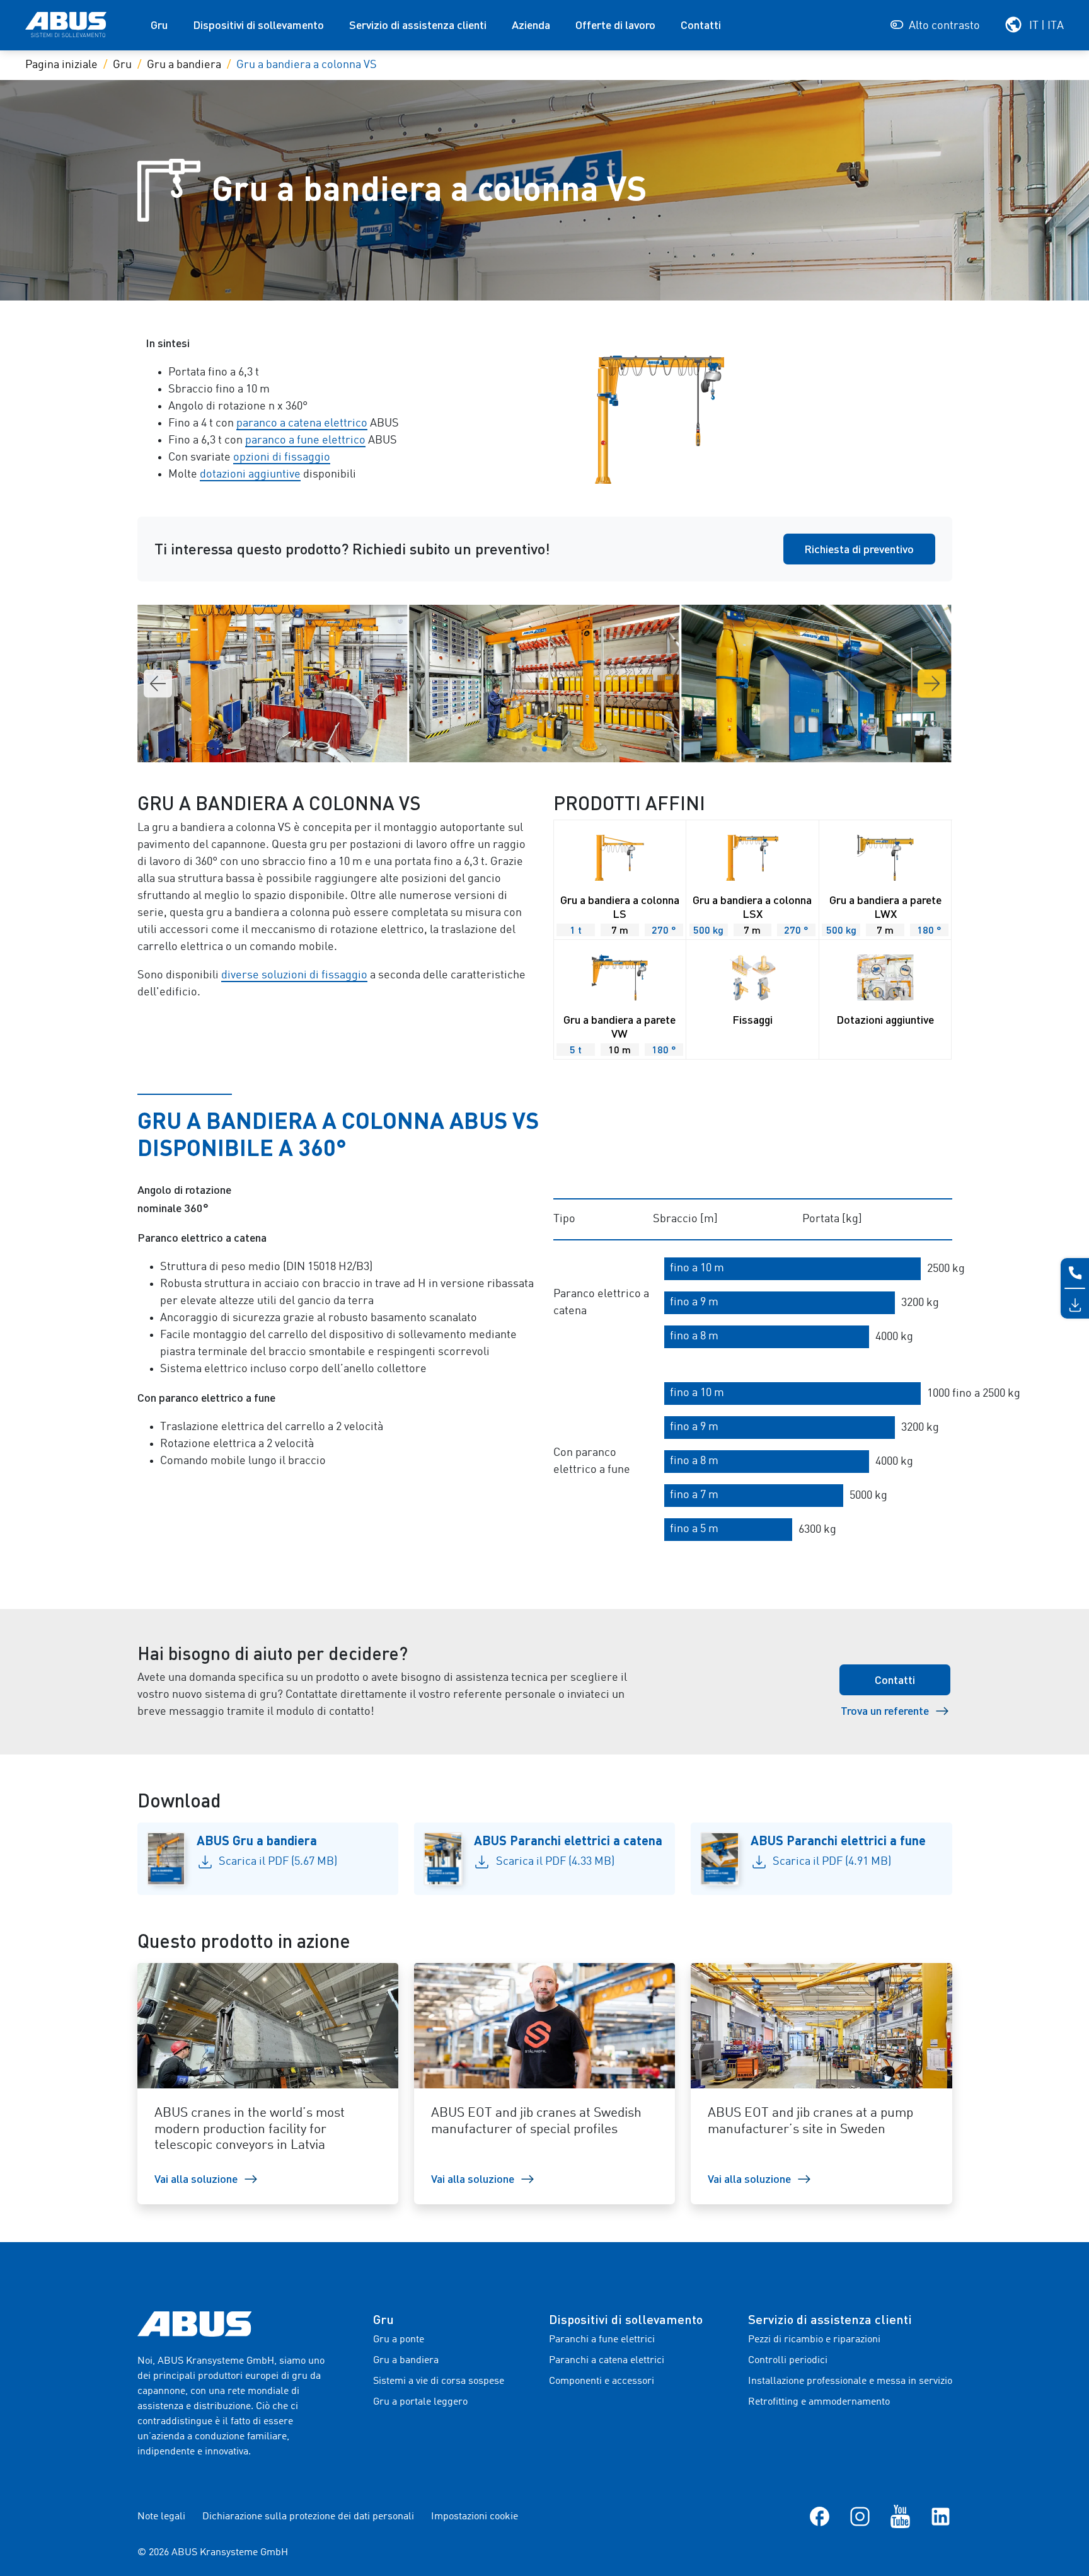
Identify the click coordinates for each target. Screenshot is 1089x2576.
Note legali (161, 2517)
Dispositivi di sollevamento (258, 25)
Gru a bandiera (184, 65)
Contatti (701, 25)
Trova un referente (885, 1710)
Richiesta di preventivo (859, 549)
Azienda (531, 25)
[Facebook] (820, 2516)
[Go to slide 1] (524, 749)
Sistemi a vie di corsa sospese (439, 2381)
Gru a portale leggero (420, 2402)
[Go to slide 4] (555, 749)
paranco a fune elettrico (305, 440)
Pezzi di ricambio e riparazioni (814, 2340)
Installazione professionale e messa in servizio (850, 2381)
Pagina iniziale (61, 65)
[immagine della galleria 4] (544, 684)
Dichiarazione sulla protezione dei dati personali (308, 2517)
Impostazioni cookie (475, 2517)
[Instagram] (860, 2516)
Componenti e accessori (602, 2381)
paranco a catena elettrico (302, 423)
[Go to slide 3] (544, 749)
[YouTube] (900, 2516)
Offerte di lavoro (615, 25)
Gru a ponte (399, 2340)
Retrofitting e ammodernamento (819, 2402)
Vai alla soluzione (196, 2178)
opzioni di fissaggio (282, 457)
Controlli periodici (788, 2361)
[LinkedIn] (941, 2516)
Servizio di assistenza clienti (418, 25)
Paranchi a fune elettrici (602, 2340)
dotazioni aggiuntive (250, 474)
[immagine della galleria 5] (816, 684)
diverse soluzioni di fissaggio (294, 975)
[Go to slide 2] (534, 749)
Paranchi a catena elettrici (607, 2361)
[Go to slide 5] (565, 749)
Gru (159, 25)
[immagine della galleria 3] (272, 684)
